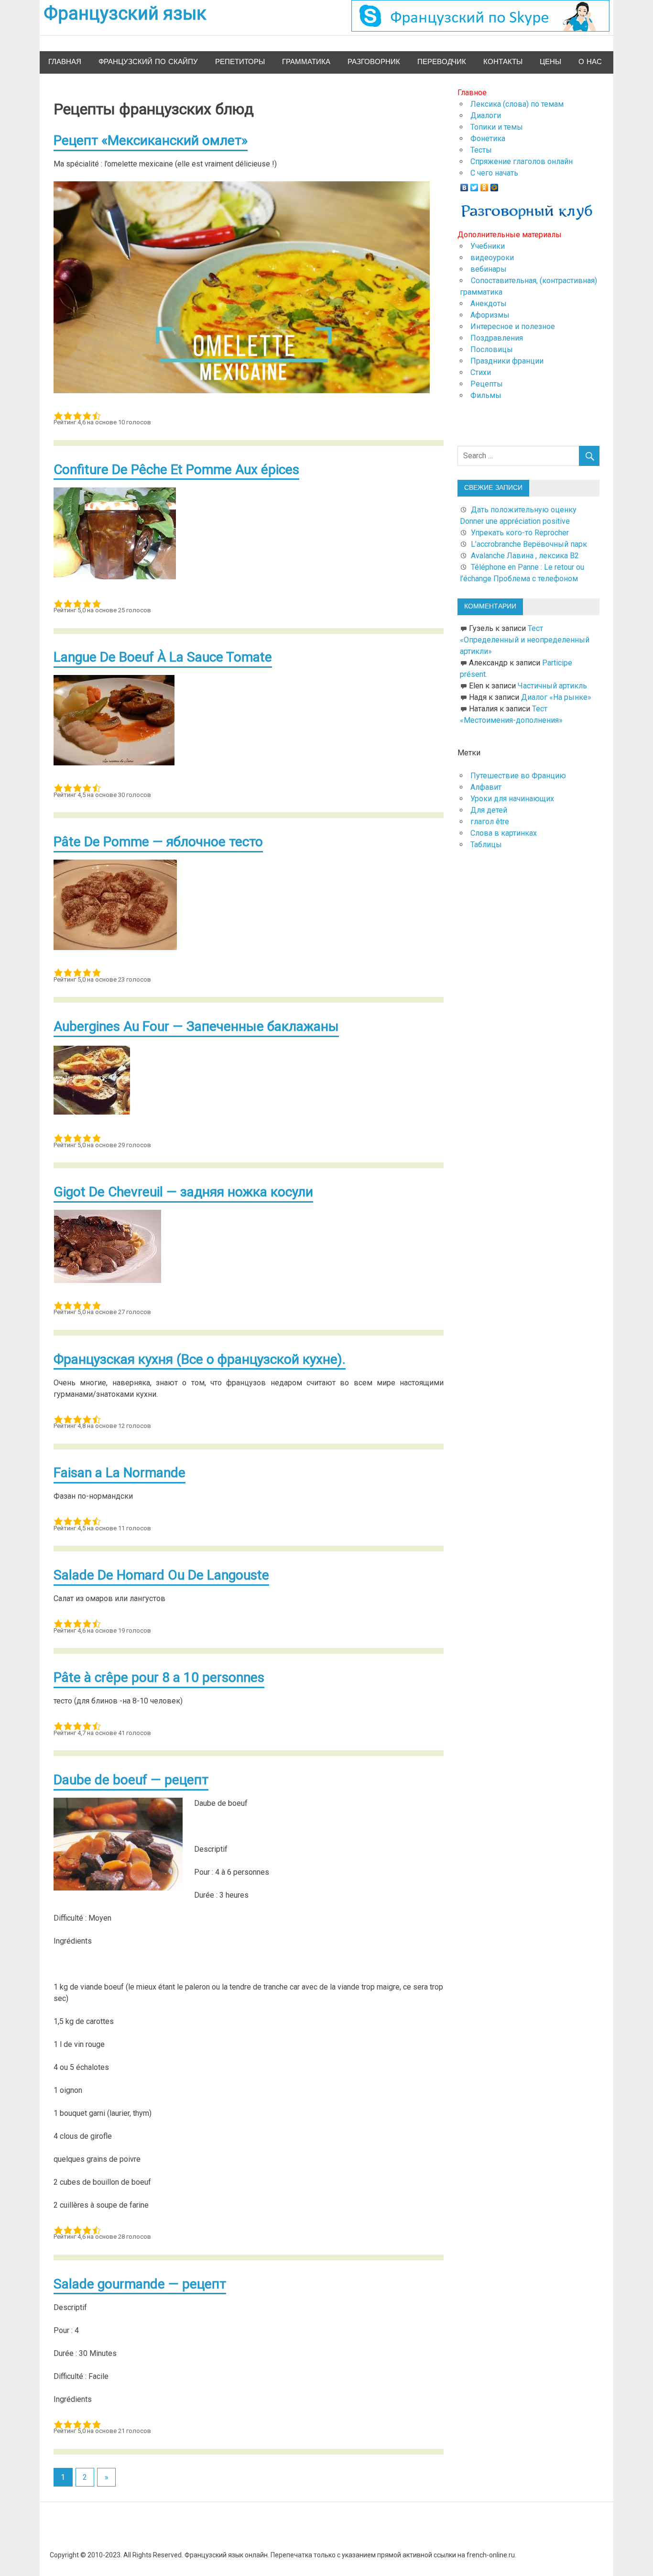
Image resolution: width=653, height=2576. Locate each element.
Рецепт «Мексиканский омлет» (151, 140)
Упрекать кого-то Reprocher (521, 533)
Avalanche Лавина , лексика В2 (525, 556)
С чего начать (494, 173)
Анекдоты (489, 304)
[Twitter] (474, 185)
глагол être (490, 822)
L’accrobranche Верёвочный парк (529, 544)
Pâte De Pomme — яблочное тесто (158, 842)
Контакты (503, 62)
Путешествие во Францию (518, 776)
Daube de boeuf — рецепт (131, 1780)
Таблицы (486, 845)
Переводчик (442, 62)
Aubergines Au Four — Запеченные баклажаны (196, 1026)
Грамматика (306, 62)
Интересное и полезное (513, 326)
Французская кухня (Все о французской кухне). (200, 1359)
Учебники (488, 246)
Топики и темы (497, 127)
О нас (590, 62)
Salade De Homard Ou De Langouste (161, 1575)
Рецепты (487, 384)
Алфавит (486, 787)
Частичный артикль (552, 686)
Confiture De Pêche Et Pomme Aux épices (176, 470)
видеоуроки (492, 258)
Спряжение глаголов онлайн (522, 161)
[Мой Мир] (495, 185)
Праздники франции (507, 361)
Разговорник (374, 62)
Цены (550, 62)
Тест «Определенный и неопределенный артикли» (525, 640)
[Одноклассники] (484, 185)
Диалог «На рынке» (556, 697)
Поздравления (497, 338)
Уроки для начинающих (512, 799)
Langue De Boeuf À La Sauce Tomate (163, 657)
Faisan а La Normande (120, 1473)
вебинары (489, 269)
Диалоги (486, 116)
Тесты (481, 150)
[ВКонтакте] (464, 185)
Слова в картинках (504, 833)
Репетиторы (240, 62)
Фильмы (486, 395)
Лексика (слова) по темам (517, 104)
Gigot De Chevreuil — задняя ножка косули (183, 1192)
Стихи (481, 372)
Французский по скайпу (148, 62)
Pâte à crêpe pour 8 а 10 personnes (159, 1677)
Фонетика (488, 138)
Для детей (489, 810)
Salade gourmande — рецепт (140, 2284)
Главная (65, 62)
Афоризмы (490, 315)
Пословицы (492, 349)
